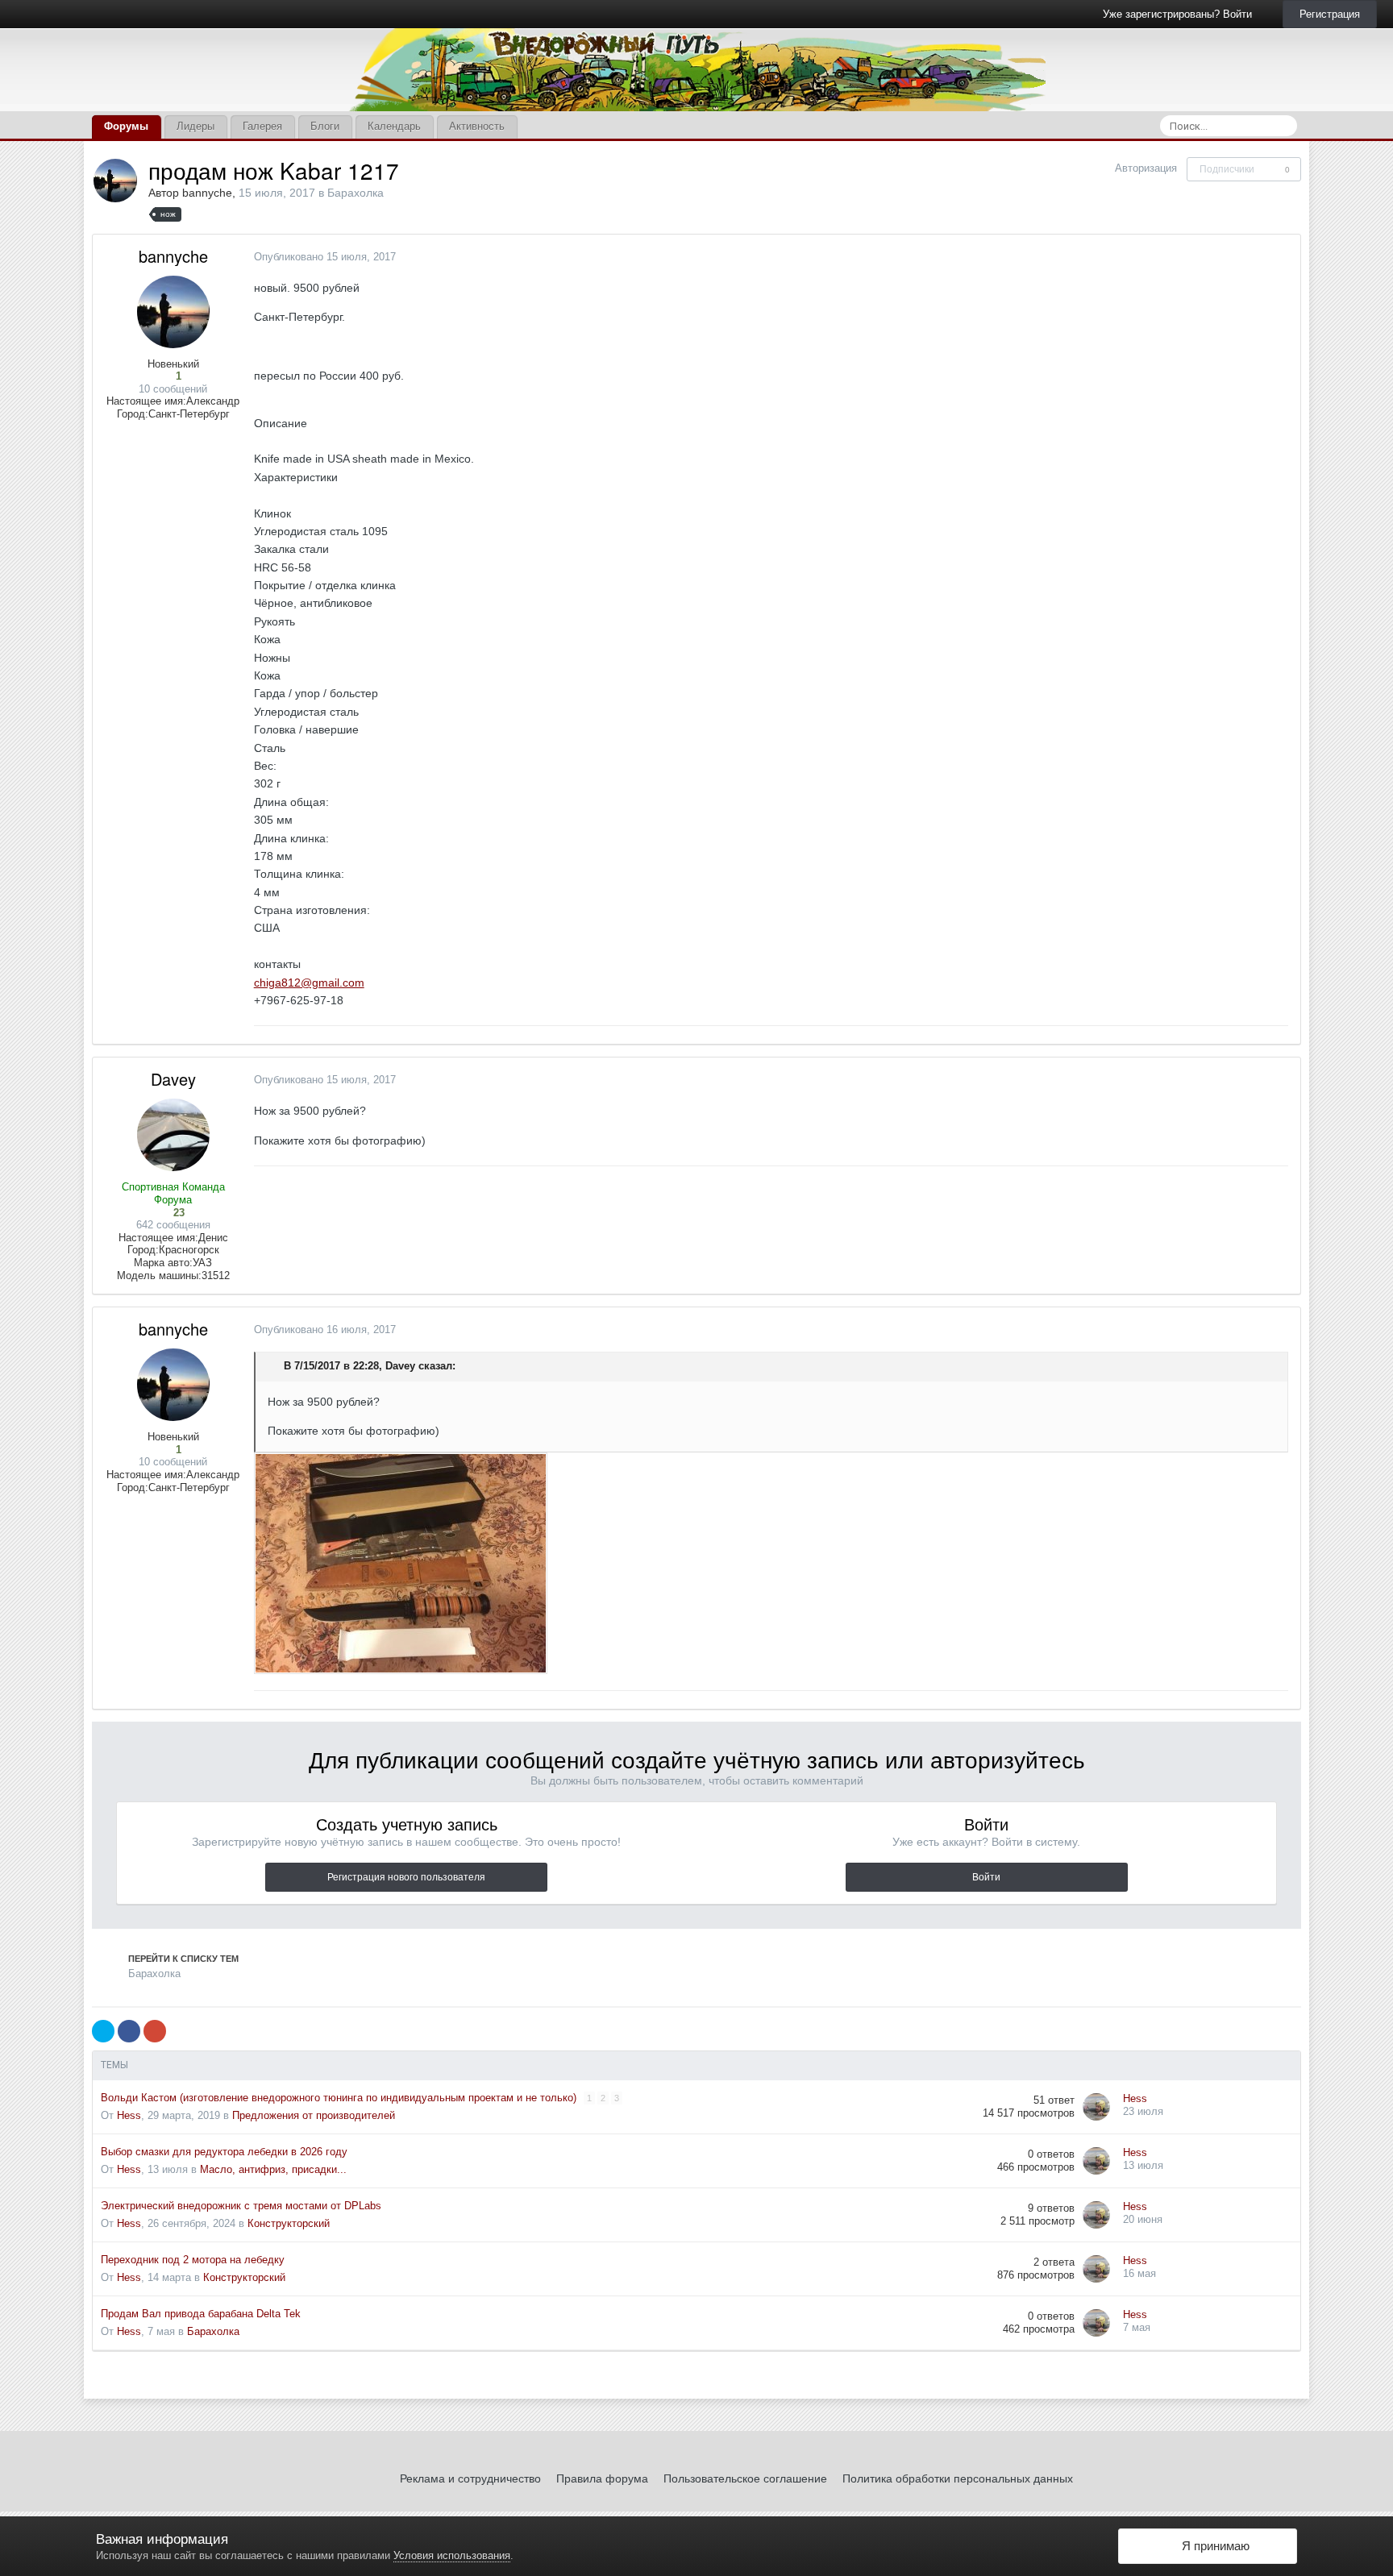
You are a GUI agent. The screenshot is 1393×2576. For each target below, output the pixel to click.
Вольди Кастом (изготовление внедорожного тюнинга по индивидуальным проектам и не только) (340, 2098)
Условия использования (452, 2555)
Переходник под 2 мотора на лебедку (193, 2260)
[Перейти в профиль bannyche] (115, 181)
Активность (477, 126)
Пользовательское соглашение (745, 2478)
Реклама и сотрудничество (470, 2478)
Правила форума (602, 2478)
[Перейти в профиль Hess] (1096, 2107)
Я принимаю (1212, 2546)
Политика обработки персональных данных (958, 2478)
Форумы (126, 126)
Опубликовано (325, 257)
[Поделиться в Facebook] (129, 2031)
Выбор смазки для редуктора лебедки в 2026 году (224, 2152)
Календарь (394, 126)
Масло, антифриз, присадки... (273, 2169)
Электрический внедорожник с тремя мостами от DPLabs (241, 2206)
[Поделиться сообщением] (1284, 257)
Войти (986, 1877)
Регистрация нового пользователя (406, 1877)
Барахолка (356, 193)
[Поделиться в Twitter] (103, 2031)
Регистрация (1330, 14)
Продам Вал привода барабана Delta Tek (201, 2314)
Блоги (325, 126)
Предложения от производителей (314, 2115)
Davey (173, 1079)
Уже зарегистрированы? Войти (1181, 14)
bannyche (207, 193)
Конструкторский (289, 2223)
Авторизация (1146, 168)
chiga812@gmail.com (309, 983)
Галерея (262, 126)
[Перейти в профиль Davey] (173, 1135)
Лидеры (195, 126)
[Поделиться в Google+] (155, 2031)
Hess (129, 2115)
